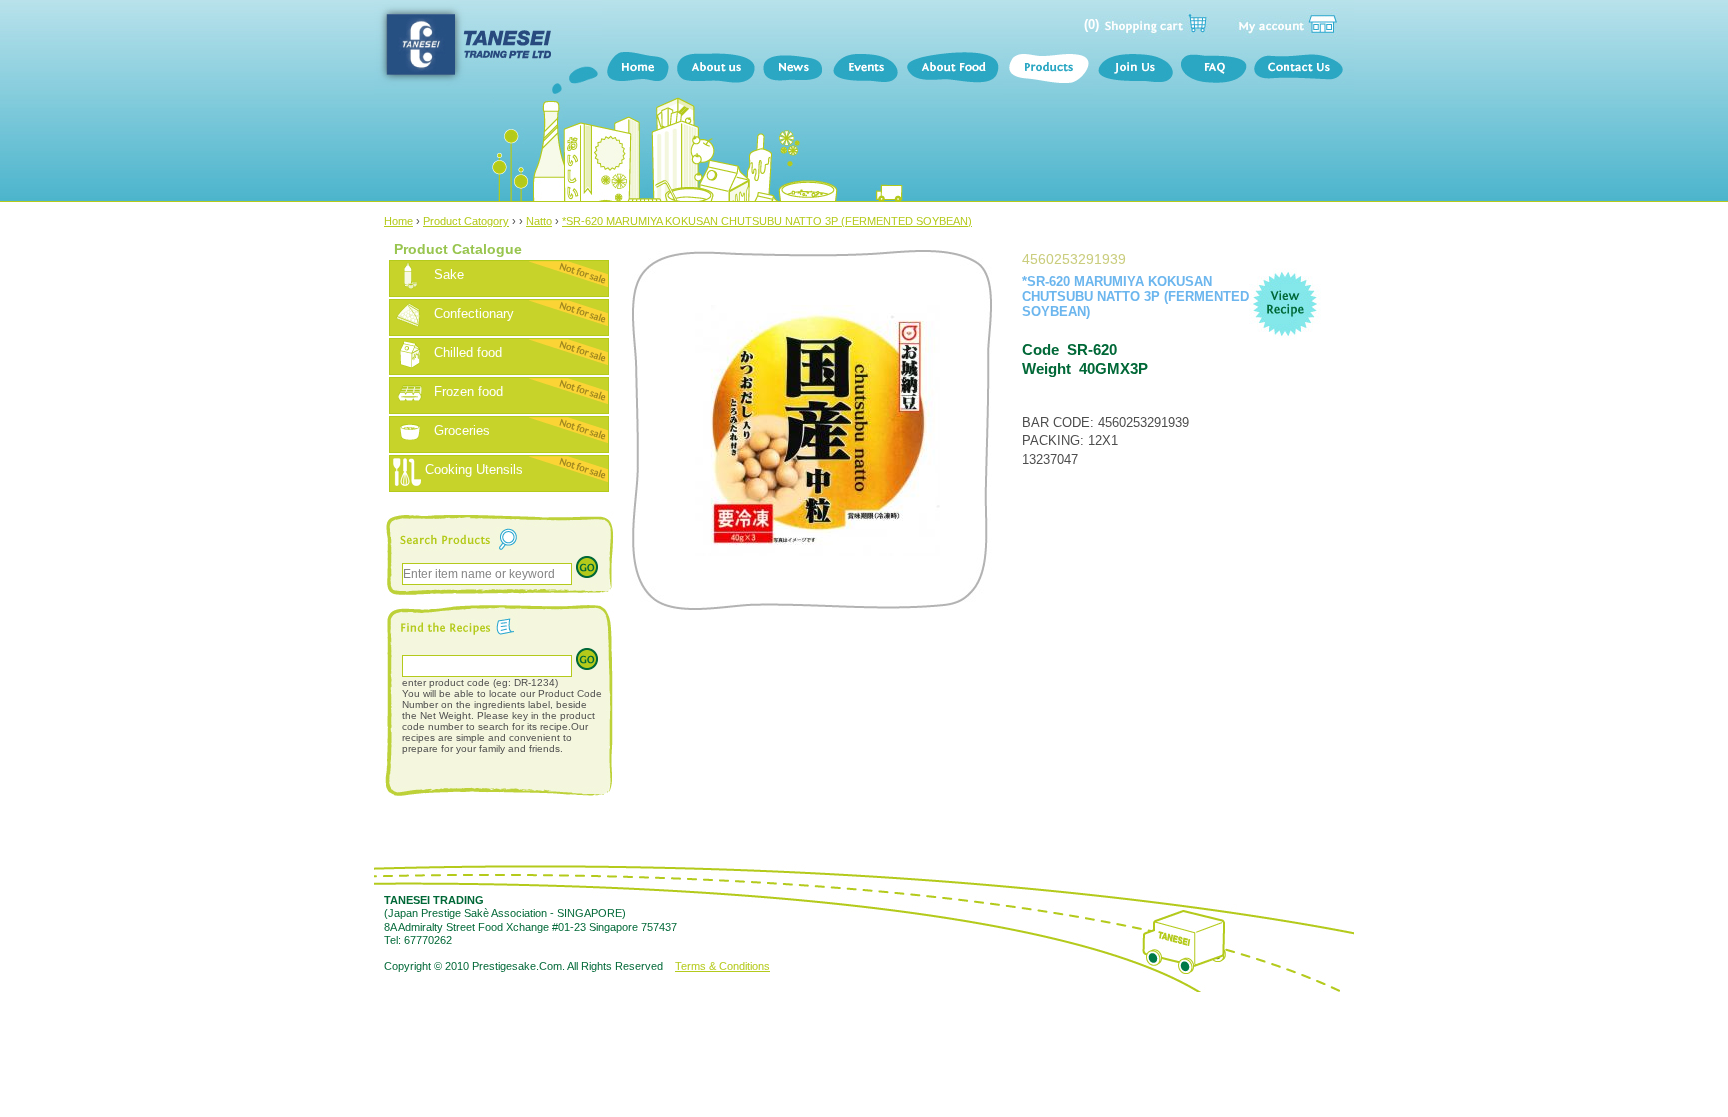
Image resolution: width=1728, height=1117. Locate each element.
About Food (952, 70)
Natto (539, 221)
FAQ (1213, 70)
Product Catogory (466, 221)
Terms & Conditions (722, 966)
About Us (715, 70)
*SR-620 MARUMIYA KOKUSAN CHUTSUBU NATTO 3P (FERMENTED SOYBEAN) (767, 221)
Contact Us (1302, 70)
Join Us (1134, 70)
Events (865, 70)
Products (1048, 70)
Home (637, 70)
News (793, 70)
